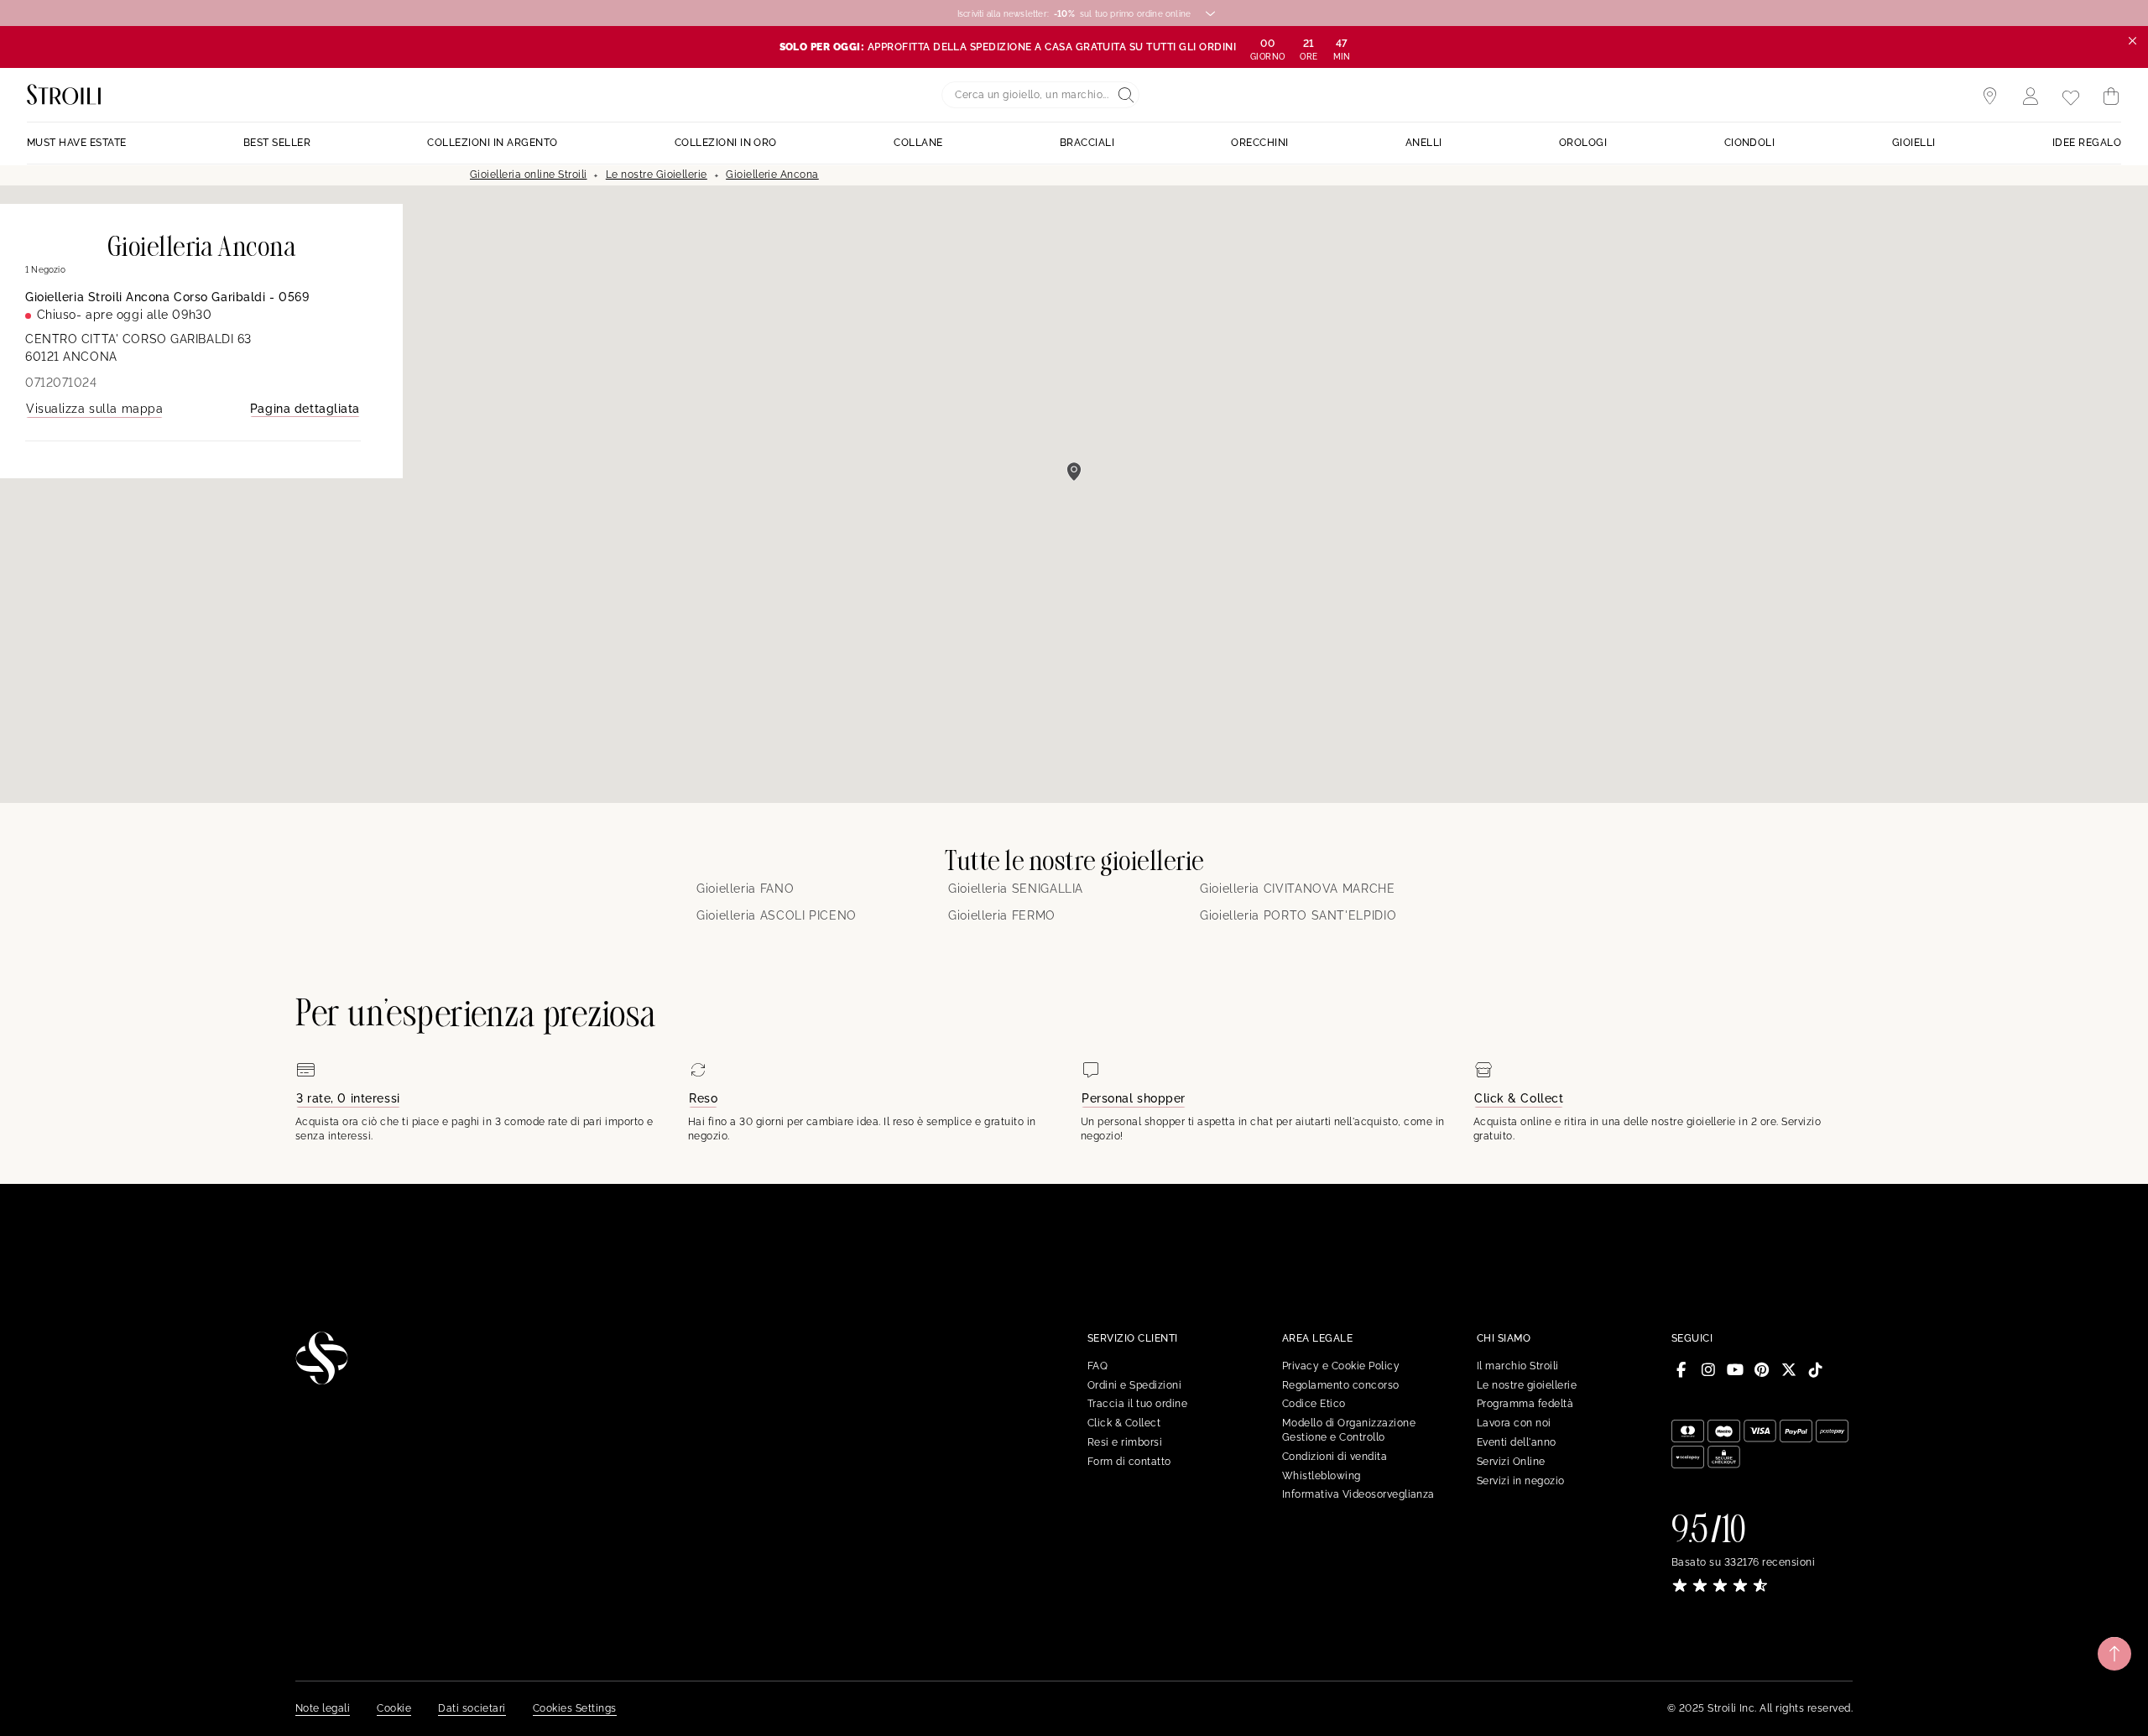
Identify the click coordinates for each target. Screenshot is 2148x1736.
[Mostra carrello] (2111, 96)
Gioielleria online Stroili (528, 175)
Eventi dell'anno (1517, 1442)
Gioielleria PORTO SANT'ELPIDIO (1298, 915)
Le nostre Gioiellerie (657, 175)
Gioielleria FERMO (1002, 915)
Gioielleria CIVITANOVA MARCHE (1298, 889)
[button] (1074, 472)
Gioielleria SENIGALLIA (1016, 889)
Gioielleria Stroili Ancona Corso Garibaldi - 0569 (167, 297)
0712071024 (61, 383)
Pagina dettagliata (305, 409)
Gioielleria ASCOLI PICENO (777, 915)
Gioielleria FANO (745, 889)
